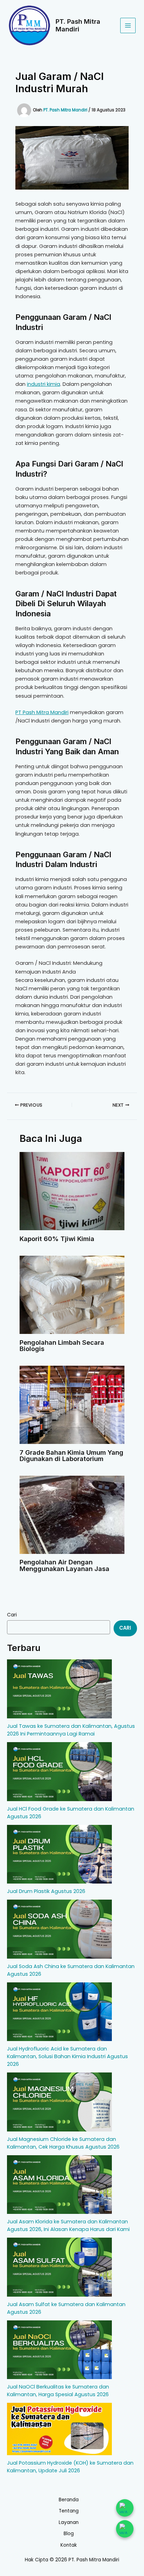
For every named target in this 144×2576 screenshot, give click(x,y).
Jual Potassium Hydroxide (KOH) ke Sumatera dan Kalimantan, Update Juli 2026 (70, 2467)
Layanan (69, 2522)
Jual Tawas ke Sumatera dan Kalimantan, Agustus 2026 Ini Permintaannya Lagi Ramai (71, 1730)
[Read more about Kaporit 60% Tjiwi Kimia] (72, 1191)
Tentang (69, 2511)
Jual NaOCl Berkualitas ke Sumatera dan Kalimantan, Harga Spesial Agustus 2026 (58, 2391)
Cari (12, 1615)
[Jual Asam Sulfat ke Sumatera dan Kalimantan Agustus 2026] (59, 2267)
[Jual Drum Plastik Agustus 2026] (59, 1854)
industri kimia (44, 384)
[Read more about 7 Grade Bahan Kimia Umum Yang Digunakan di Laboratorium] (72, 1404)
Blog (69, 2534)
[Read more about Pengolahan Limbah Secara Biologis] (72, 1294)
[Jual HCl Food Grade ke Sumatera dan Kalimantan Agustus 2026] (59, 1772)
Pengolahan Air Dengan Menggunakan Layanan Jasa (64, 1565)
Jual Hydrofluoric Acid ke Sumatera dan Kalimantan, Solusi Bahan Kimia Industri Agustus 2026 (67, 2056)
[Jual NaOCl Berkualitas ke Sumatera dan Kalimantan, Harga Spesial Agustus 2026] (59, 2350)
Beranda (69, 2500)
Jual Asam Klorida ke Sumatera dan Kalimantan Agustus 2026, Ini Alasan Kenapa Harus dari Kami (68, 2225)
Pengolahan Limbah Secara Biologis (62, 1345)
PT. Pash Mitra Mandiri (78, 25)
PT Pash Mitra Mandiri (42, 712)
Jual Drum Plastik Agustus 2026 (46, 1891)
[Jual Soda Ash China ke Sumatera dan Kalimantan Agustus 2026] (59, 1929)
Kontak (69, 2545)
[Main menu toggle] (128, 25)
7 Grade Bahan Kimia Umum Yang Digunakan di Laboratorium (71, 1455)
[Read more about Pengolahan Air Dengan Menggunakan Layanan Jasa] (72, 1514)
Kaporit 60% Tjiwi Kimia (57, 1239)
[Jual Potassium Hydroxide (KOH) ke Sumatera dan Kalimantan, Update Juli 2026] (59, 2429)
